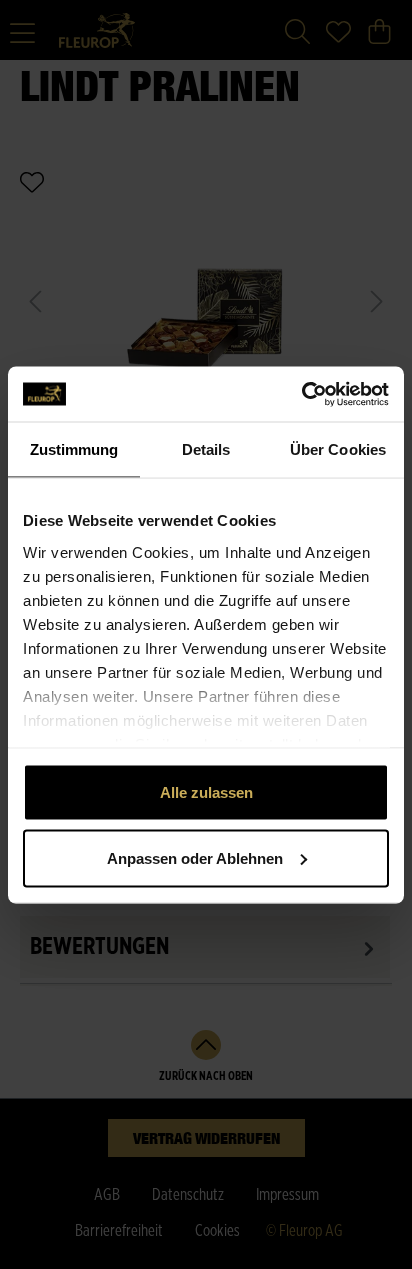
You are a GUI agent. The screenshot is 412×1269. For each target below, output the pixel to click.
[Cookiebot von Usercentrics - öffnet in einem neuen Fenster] (301, 394)
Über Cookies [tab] (338, 449)
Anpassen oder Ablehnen (195, 857)
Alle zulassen (206, 792)
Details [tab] (206, 449)
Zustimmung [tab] (74, 449)
